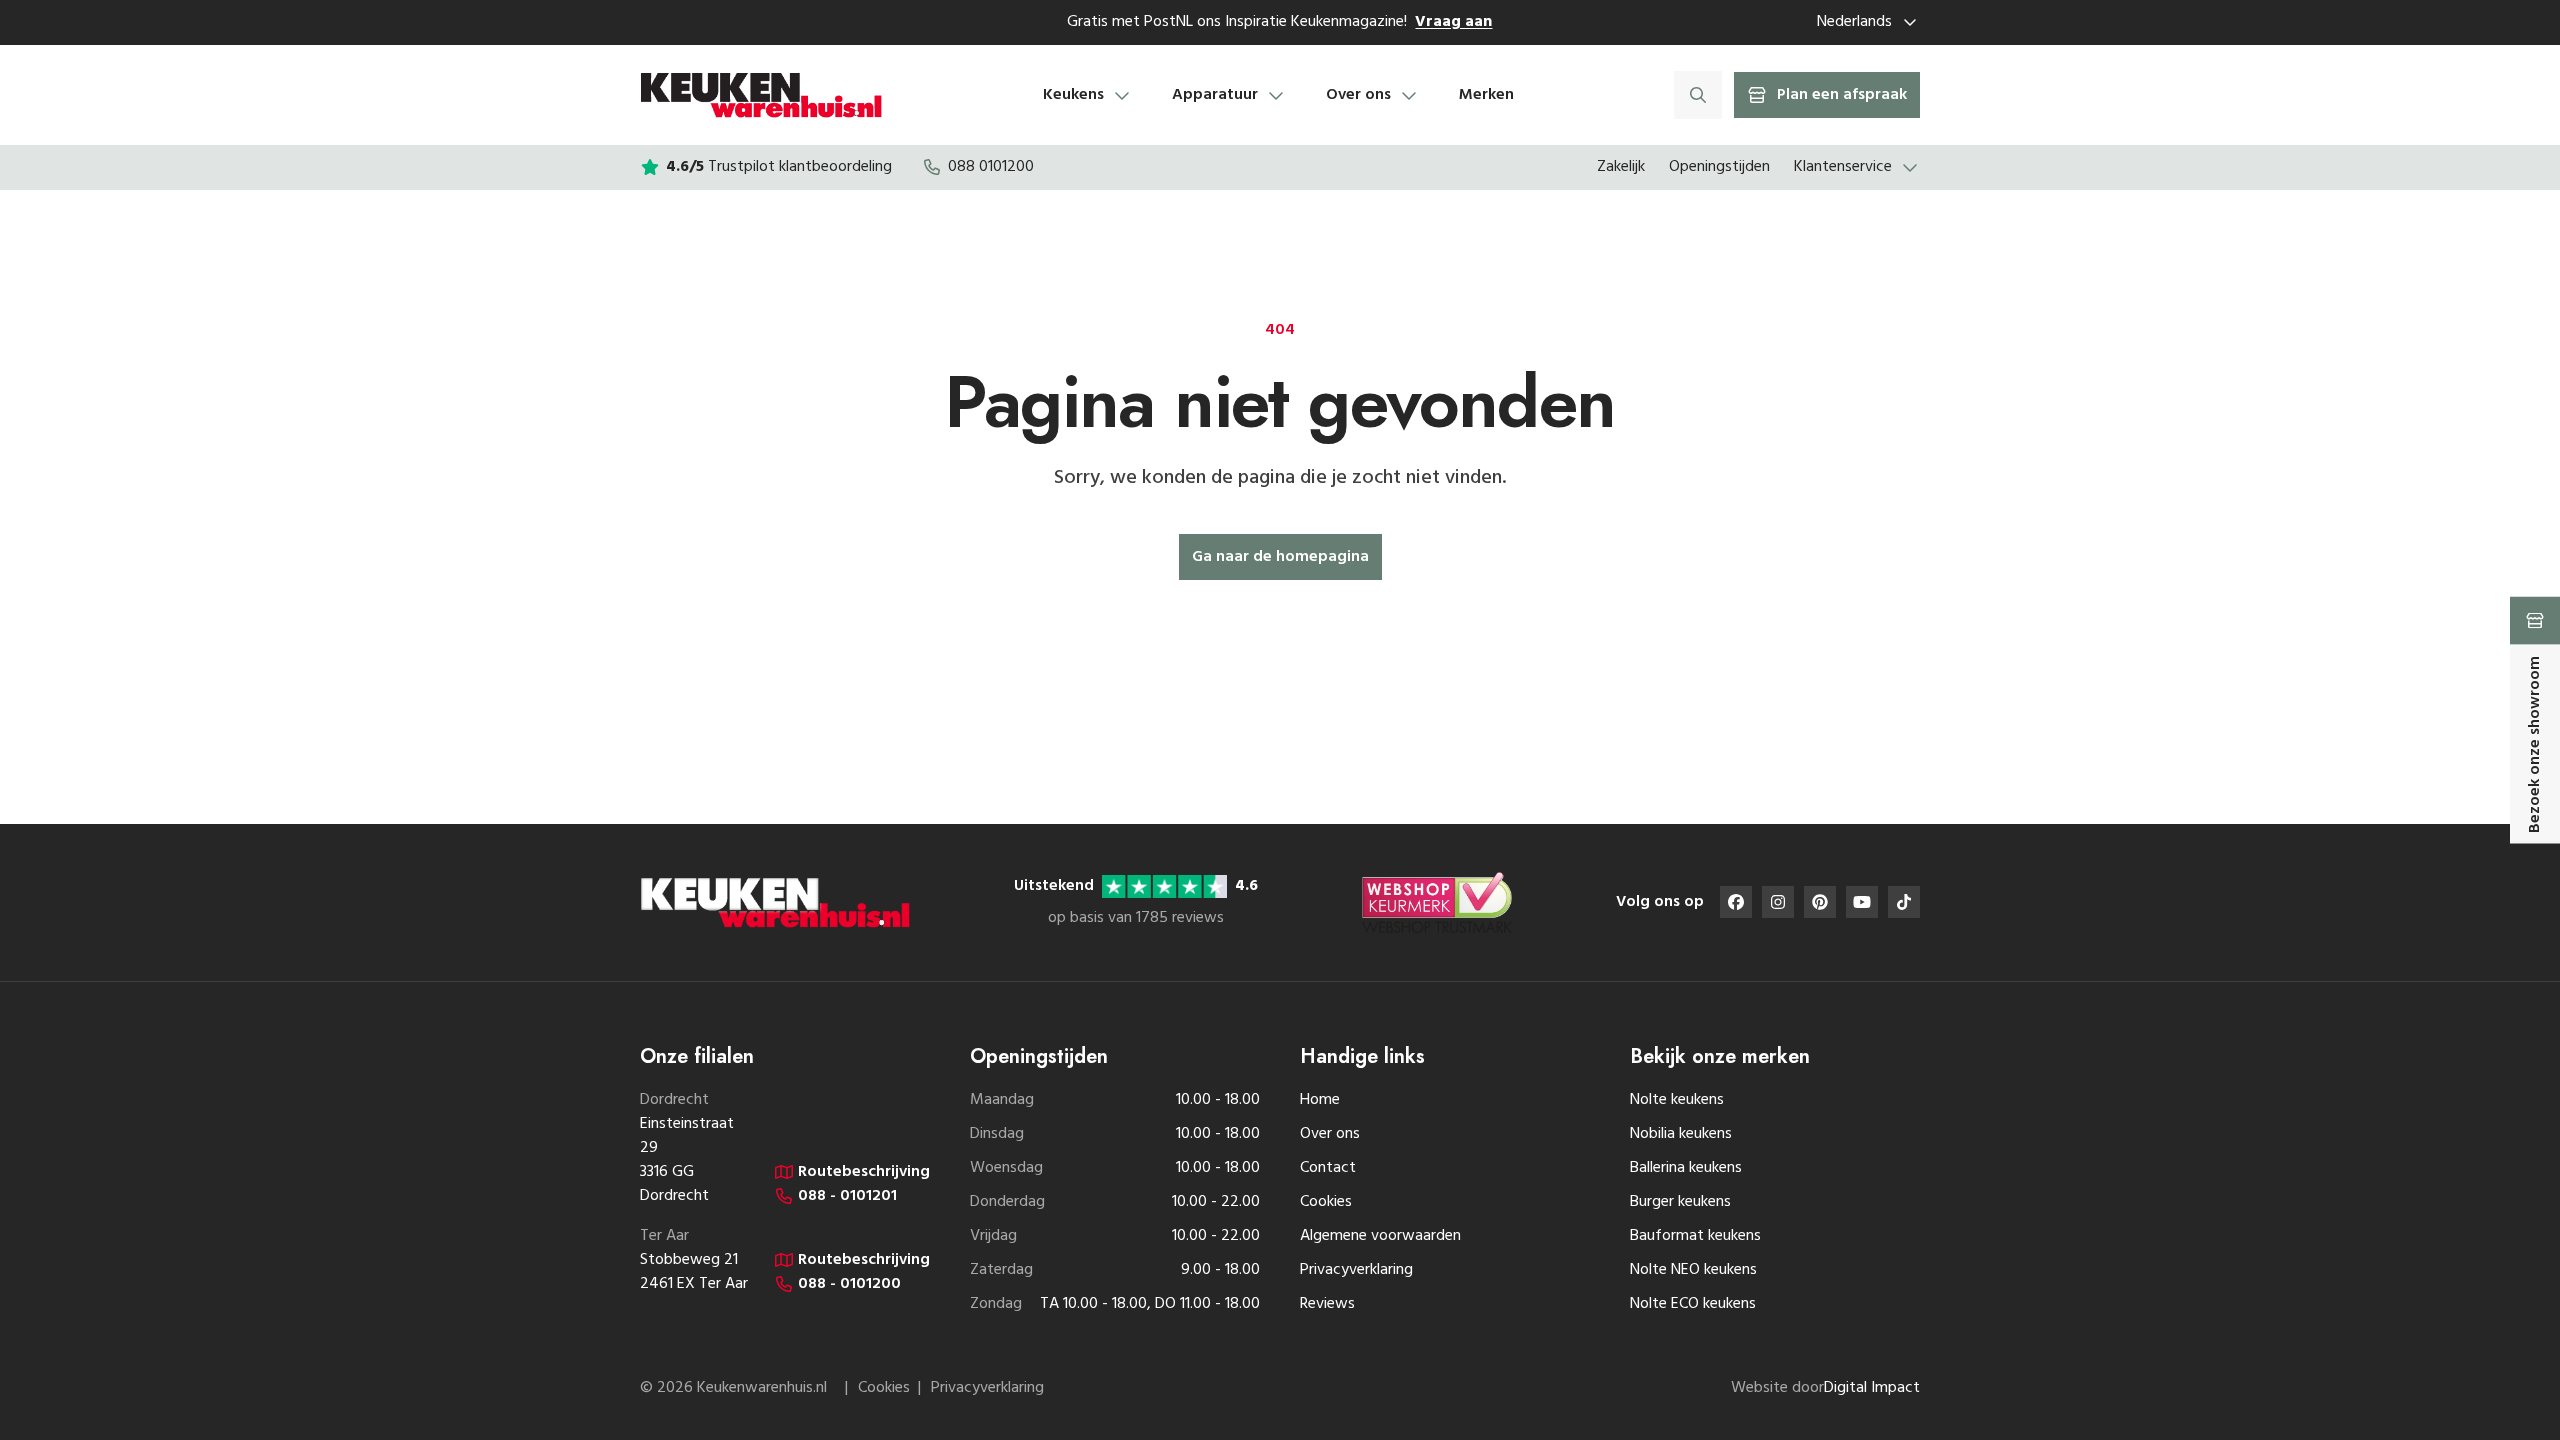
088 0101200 (991, 167)
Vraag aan (1453, 22)
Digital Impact (1872, 1388)
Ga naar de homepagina (1280, 557)
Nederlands (1854, 22)
